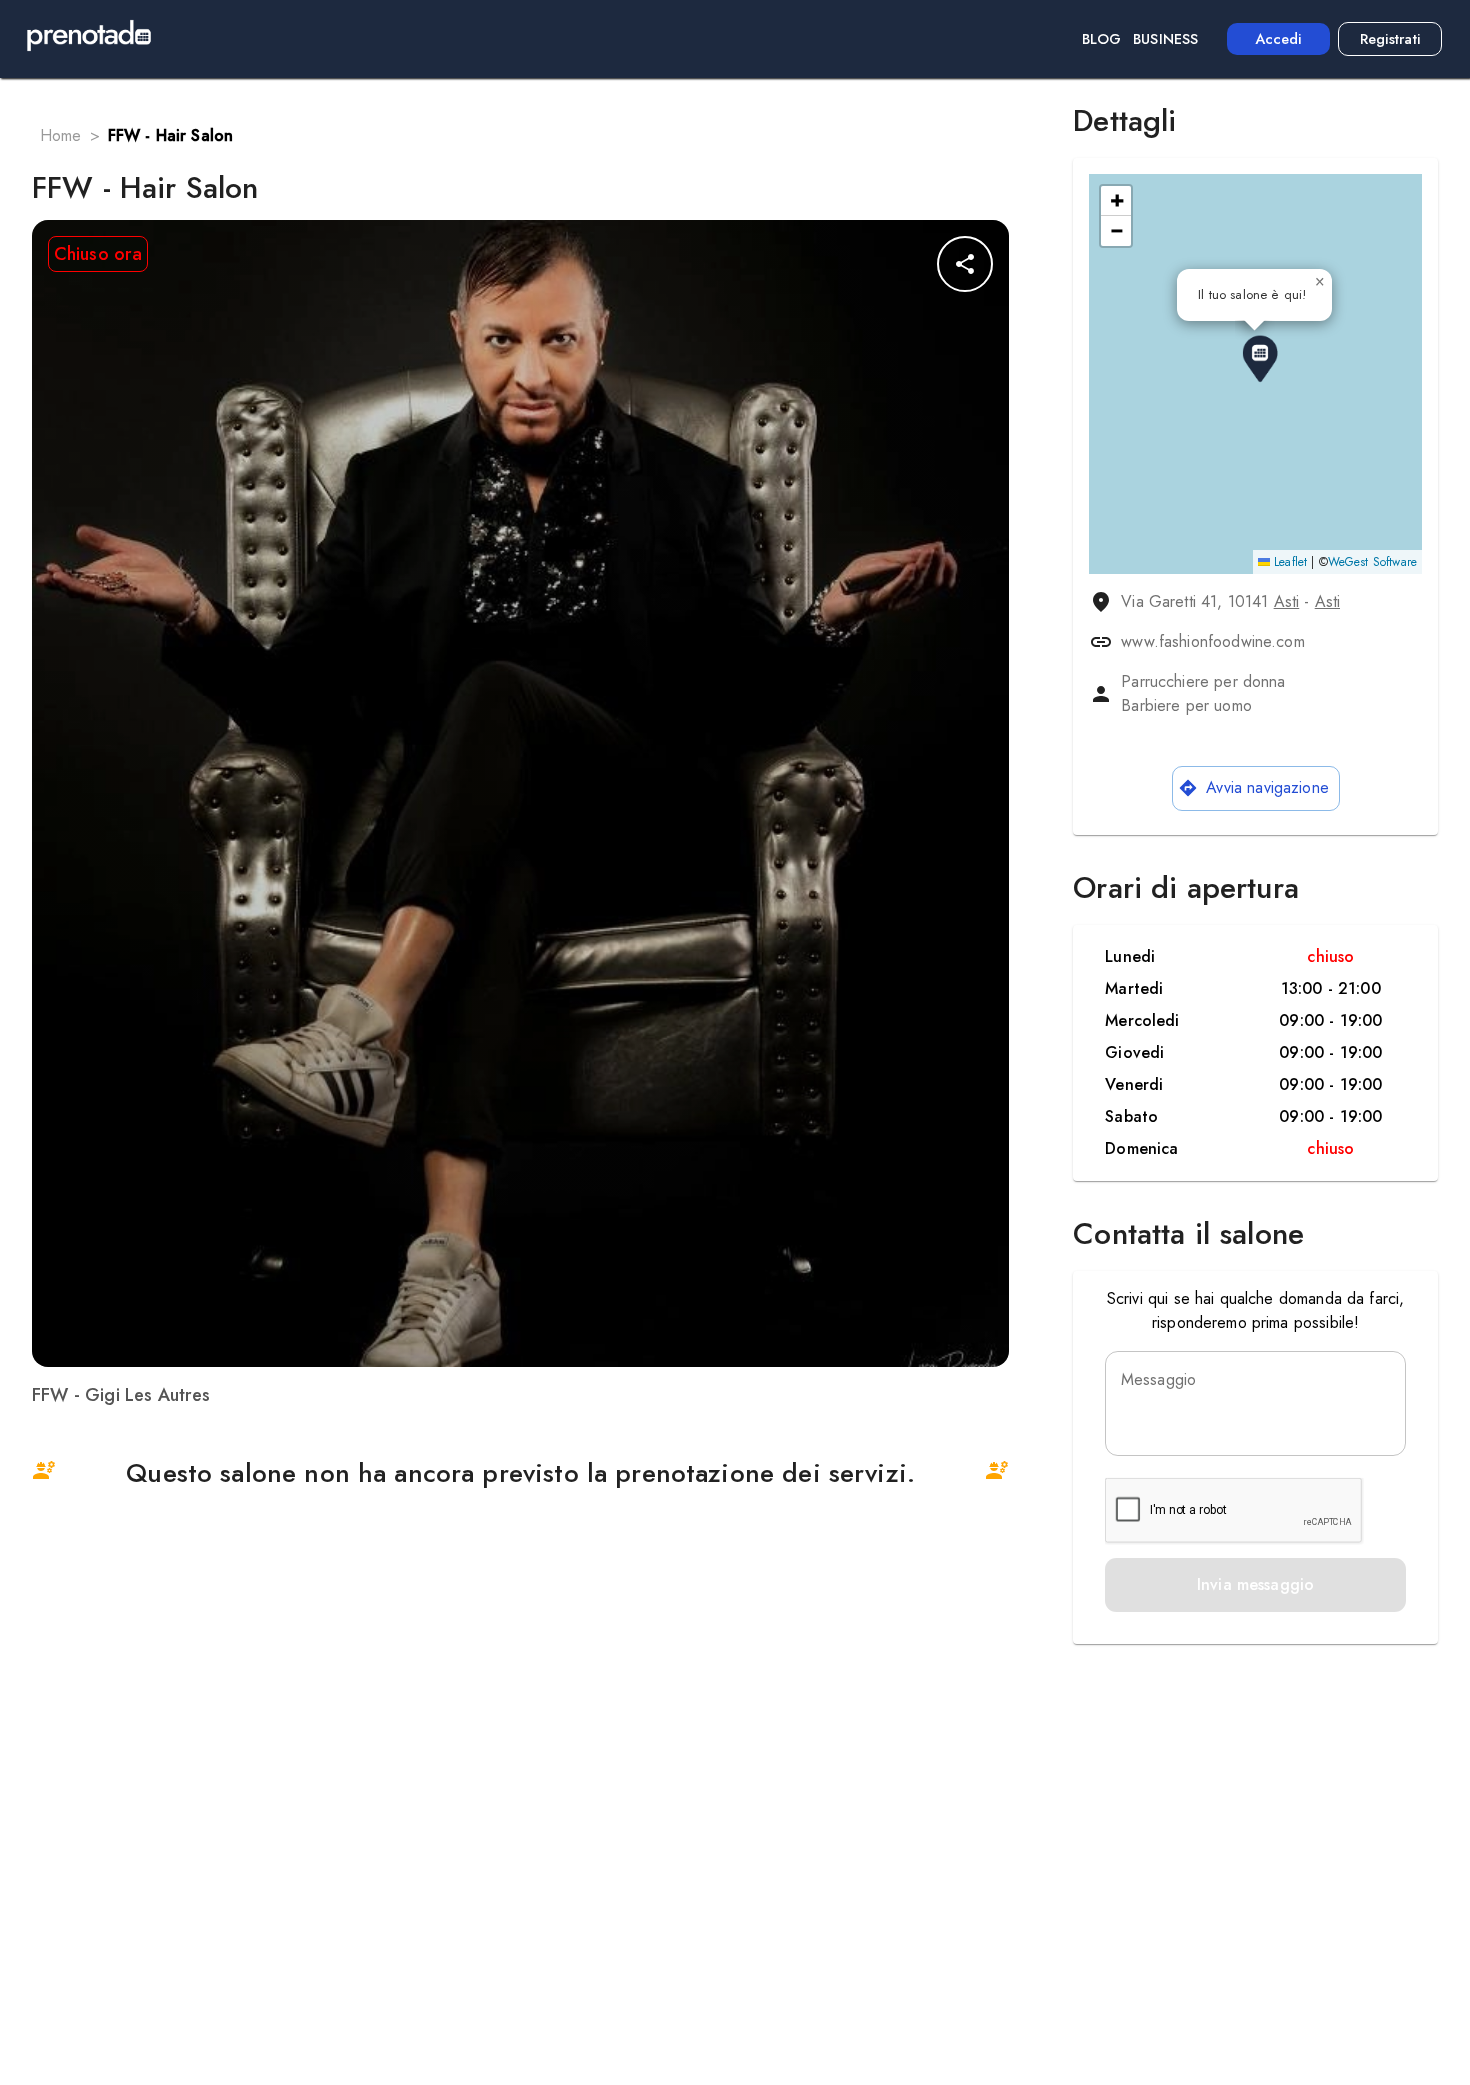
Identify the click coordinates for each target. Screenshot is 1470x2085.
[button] (1260, 359)
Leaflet (1288, 562)
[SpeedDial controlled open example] (965, 264)
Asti (1287, 601)
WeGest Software (1372, 562)
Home (61, 135)
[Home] (89, 39)
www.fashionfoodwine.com (1212, 641)
